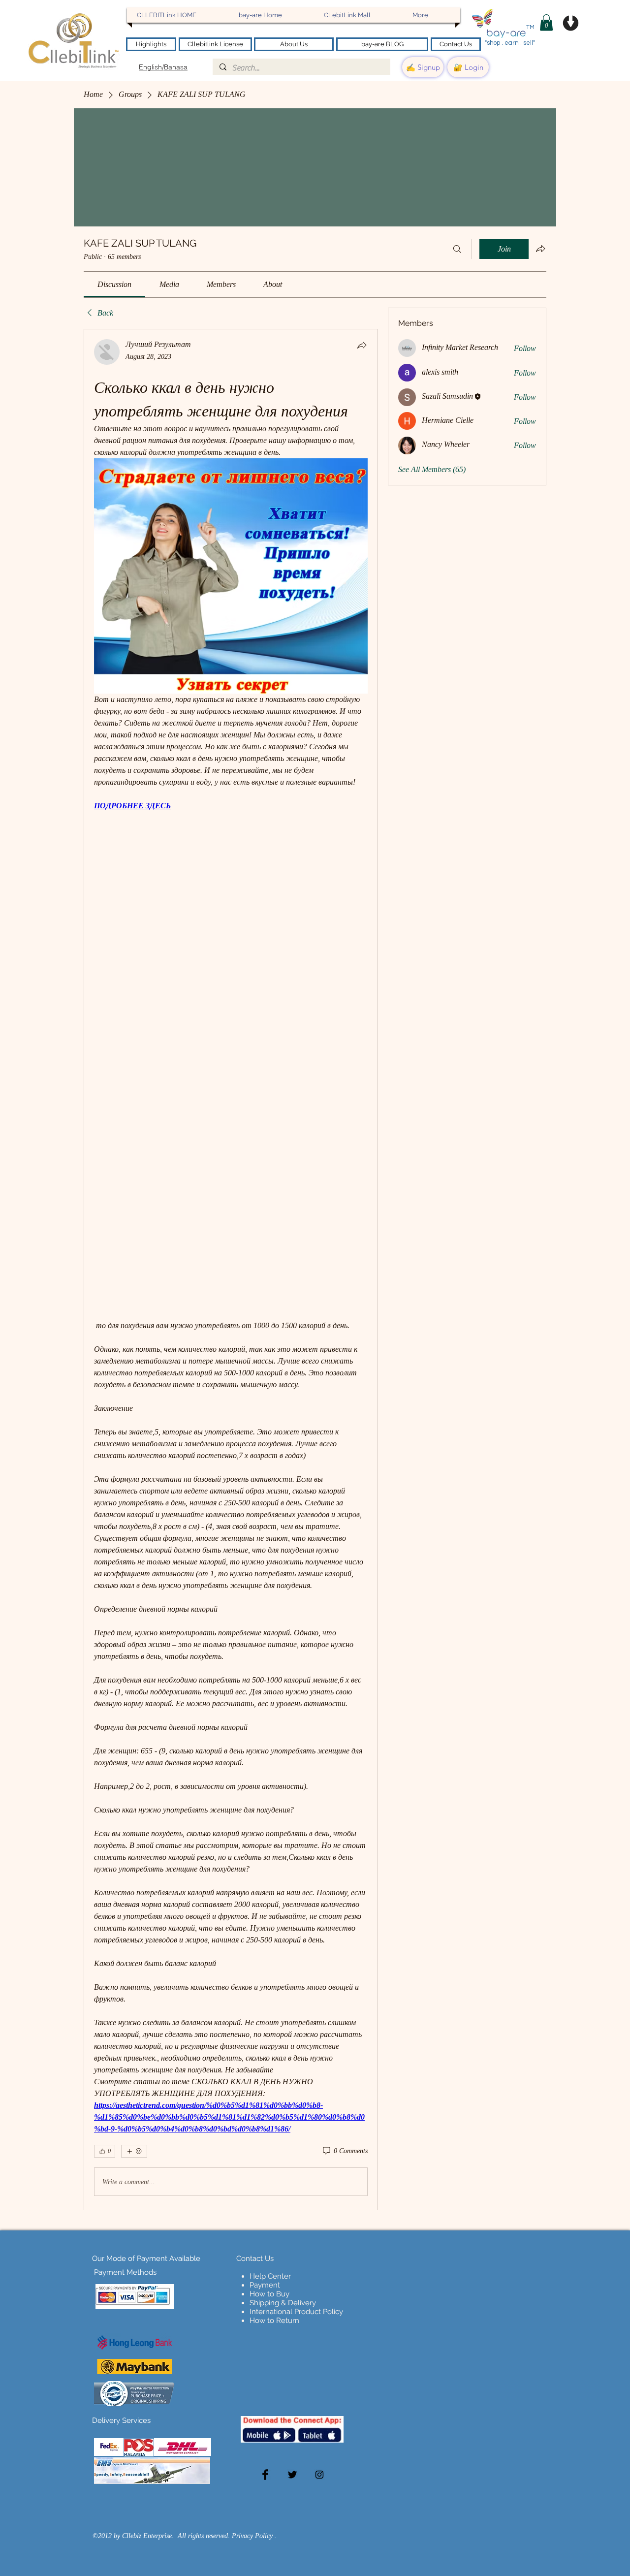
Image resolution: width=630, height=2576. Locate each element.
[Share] (362, 345)
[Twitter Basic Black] (292, 2475)
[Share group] (540, 249)
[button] (546, 22)
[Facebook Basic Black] (265, 2475)
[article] (231, 1270)
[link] (114, 284)
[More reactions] (134, 2151)
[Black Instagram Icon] (319, 2475)
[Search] (457, 249)
